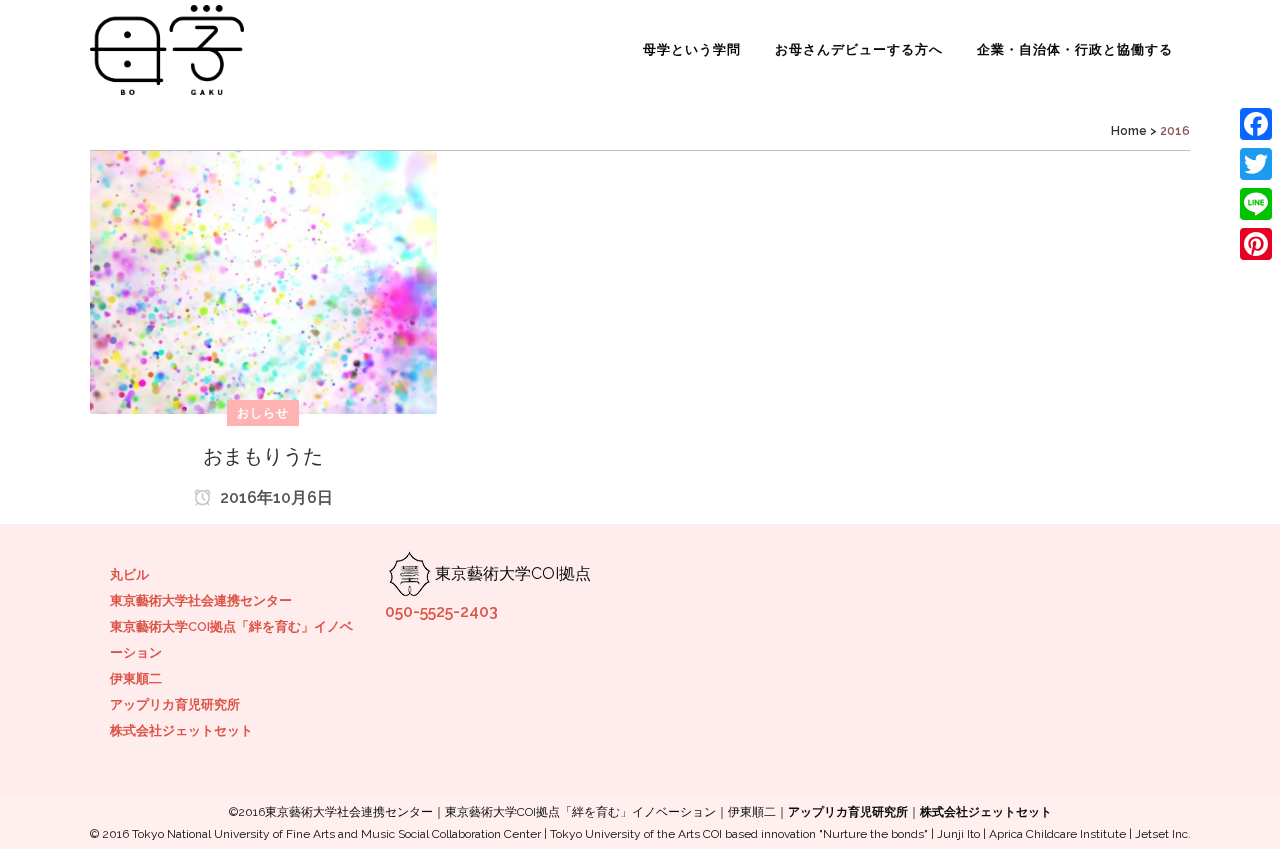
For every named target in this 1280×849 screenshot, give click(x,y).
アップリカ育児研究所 (175, 704)
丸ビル (129, 574)
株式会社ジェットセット (181, 730)
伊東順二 (136, 678)
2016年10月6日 (274, 497)
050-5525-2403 (441, 611)
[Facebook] (1256, 124)
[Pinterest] (1256, 244)
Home (1129, 131)
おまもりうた (263, 456)
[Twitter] (1256, 164)
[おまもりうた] (263, 281)
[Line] (1256, 204)
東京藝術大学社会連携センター (201, 600)
